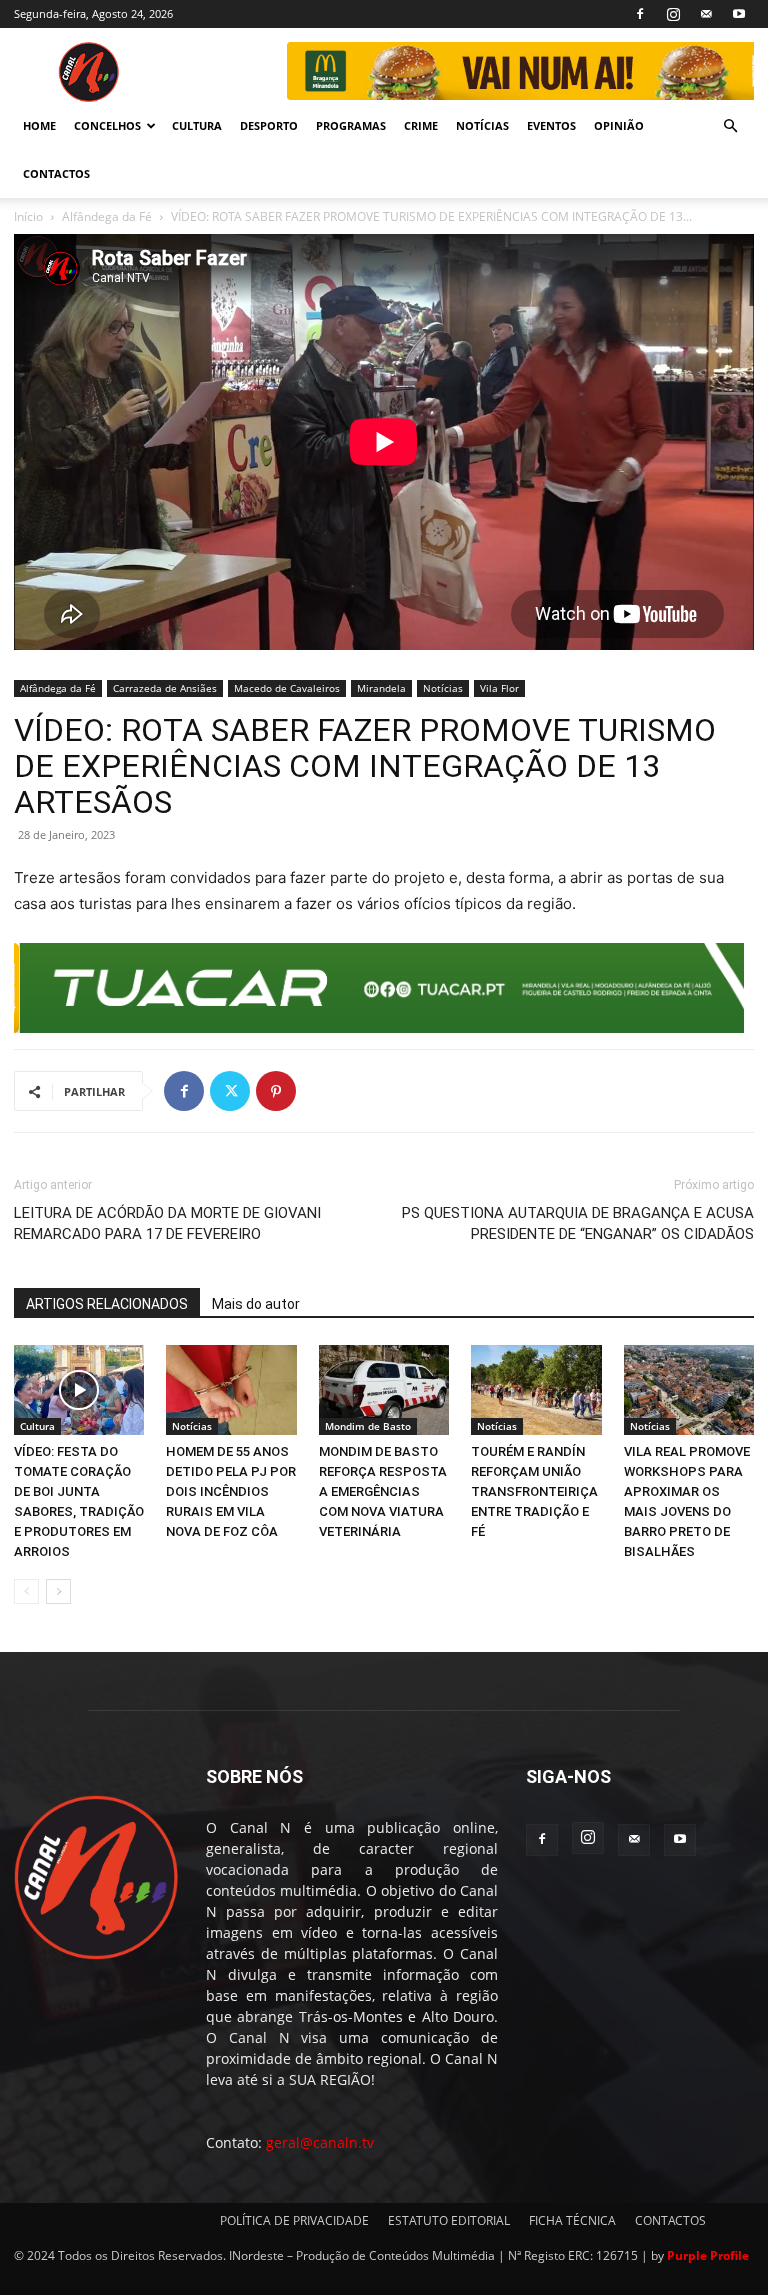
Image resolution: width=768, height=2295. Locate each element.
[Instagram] (673, 14)
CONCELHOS (107, 125)
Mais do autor (256, 1304)
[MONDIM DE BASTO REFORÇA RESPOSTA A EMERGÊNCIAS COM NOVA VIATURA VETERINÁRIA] (384, 1390)
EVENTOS (551, 125)
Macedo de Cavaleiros (287, 688)
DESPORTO (269, 125)
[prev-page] (26, 1591)
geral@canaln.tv (320, 2142)
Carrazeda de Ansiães (165, 688)
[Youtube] (739, 14)
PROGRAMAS (351, 125)
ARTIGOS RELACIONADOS (107, 1304)
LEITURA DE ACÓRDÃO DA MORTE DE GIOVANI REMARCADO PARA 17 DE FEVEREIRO (167, 1223)
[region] (519, 71)
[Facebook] (640, 14)
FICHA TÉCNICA (572, 2220)
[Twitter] (230, 1091)
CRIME (421, 125)
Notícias (443, 688)
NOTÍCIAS (482, 125)
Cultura (37, 1426)
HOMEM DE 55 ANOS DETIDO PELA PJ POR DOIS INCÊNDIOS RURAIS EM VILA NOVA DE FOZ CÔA (231, 1491)
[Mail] (706, 14)
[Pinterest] (276, 1091)
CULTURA (197, 125)
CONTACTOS (56, 173)
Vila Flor (499, 688)
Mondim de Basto (368, 1426)
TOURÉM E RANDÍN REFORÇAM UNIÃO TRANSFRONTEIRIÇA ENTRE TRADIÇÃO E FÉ (534, 1491)
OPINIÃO (619, 125)
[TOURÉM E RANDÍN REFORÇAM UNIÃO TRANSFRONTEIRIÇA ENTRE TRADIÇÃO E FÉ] (536, 1390)
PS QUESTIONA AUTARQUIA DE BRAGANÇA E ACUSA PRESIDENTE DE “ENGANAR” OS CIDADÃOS (578, 1223)
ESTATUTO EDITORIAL (449, 2220)
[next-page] (58, 1591)
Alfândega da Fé (107, 216)
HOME (39, 125)
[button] (730, 126)
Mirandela (381, 688)
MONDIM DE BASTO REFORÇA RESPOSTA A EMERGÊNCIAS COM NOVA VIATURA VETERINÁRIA (383, 1491)
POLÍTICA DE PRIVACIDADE (294, 2220)
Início (28, 216)
